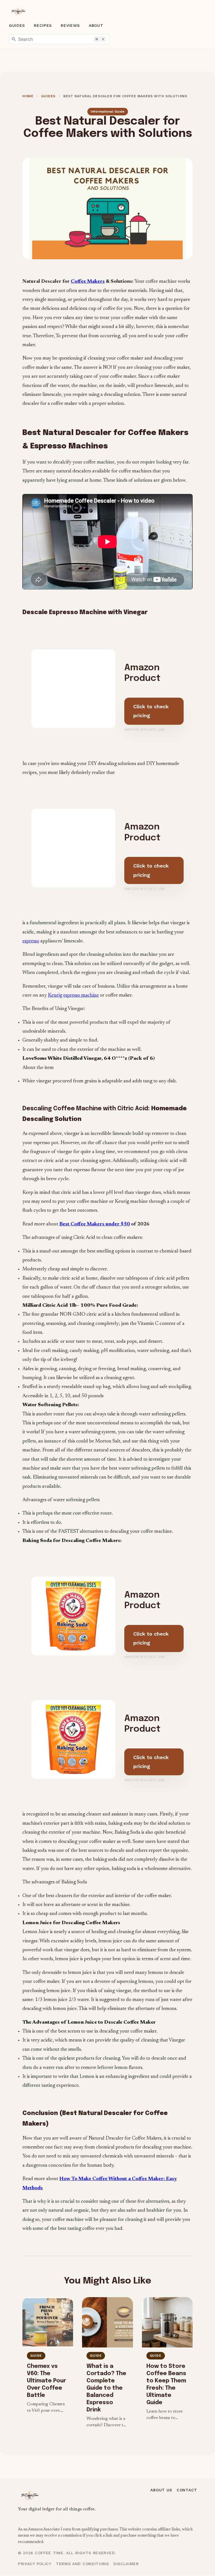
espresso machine (81, 995)
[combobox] (59, 39)
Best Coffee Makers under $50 (95, 1224)
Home (28, 96)
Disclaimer (126, 2564)
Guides (17, 25)
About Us (161, 2490)
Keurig (55, 995)
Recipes (43, 25)
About (96, 25)
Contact (187, 2490)
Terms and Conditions (82, 2564)
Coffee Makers (88, 282)
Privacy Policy (35, 2564)
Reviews (70, 25)
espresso (31, 941)
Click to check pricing (151, 711)
